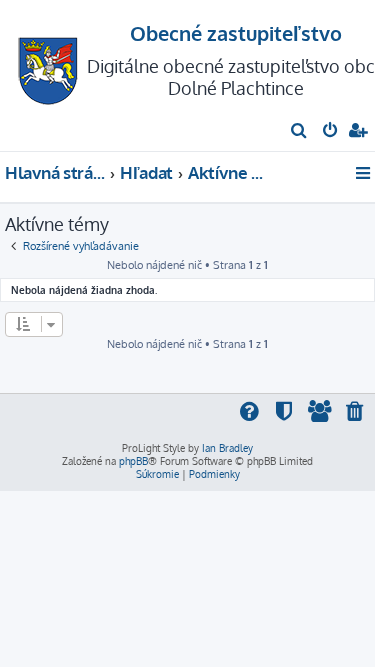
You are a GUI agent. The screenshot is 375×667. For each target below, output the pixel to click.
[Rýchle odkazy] (364, 173)
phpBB (133, 461)
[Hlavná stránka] (48, 65)
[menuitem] (299, 132)
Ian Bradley (227, 448)
